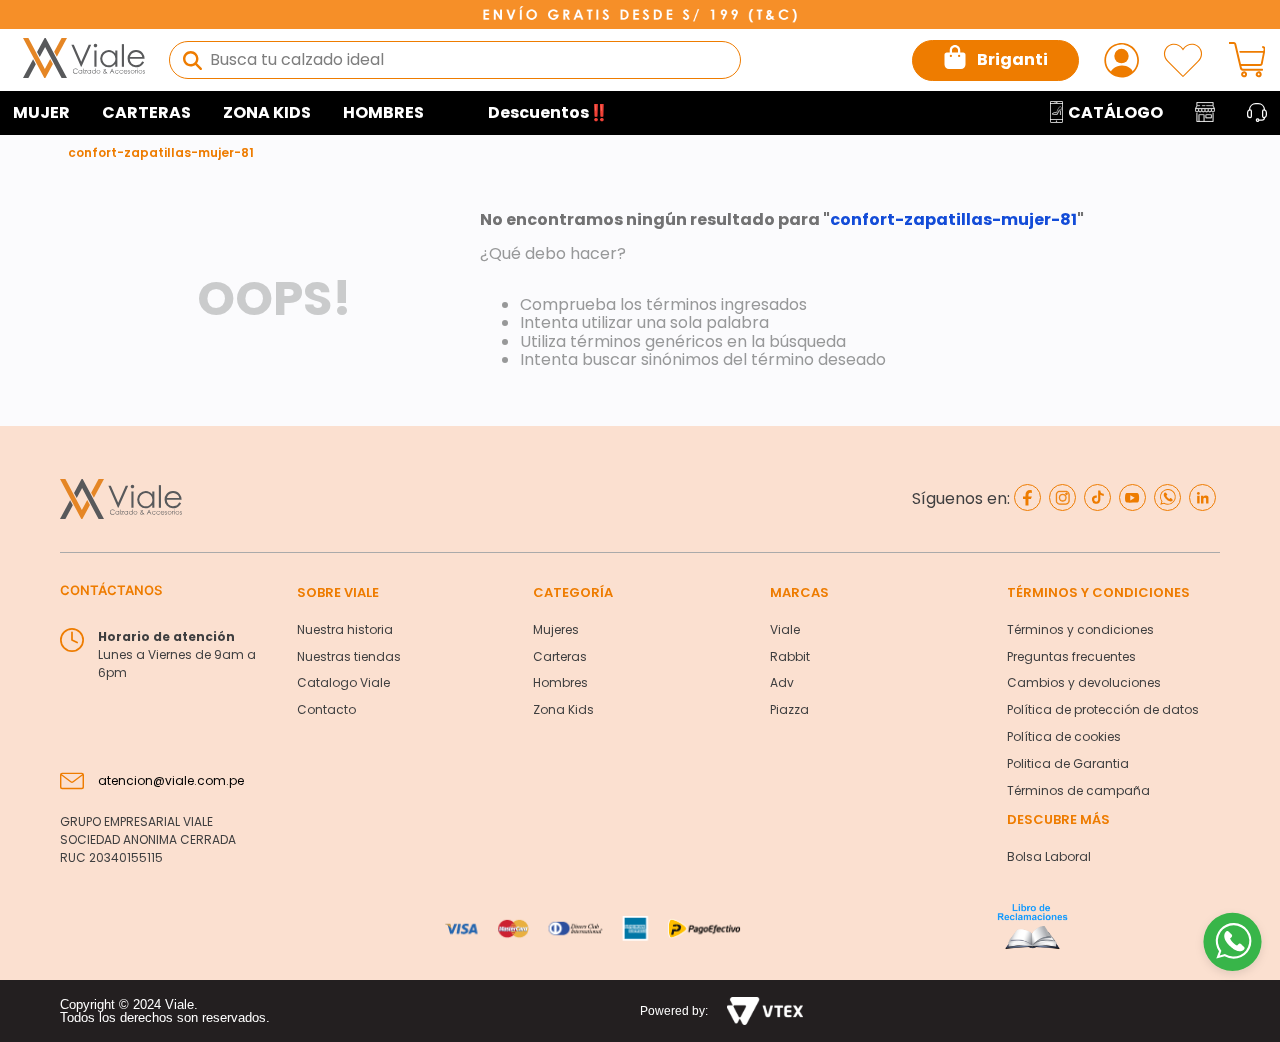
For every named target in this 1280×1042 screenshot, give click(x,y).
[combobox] (455, 60)
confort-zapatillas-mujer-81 (161, 152)
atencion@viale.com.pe (171, 780)
